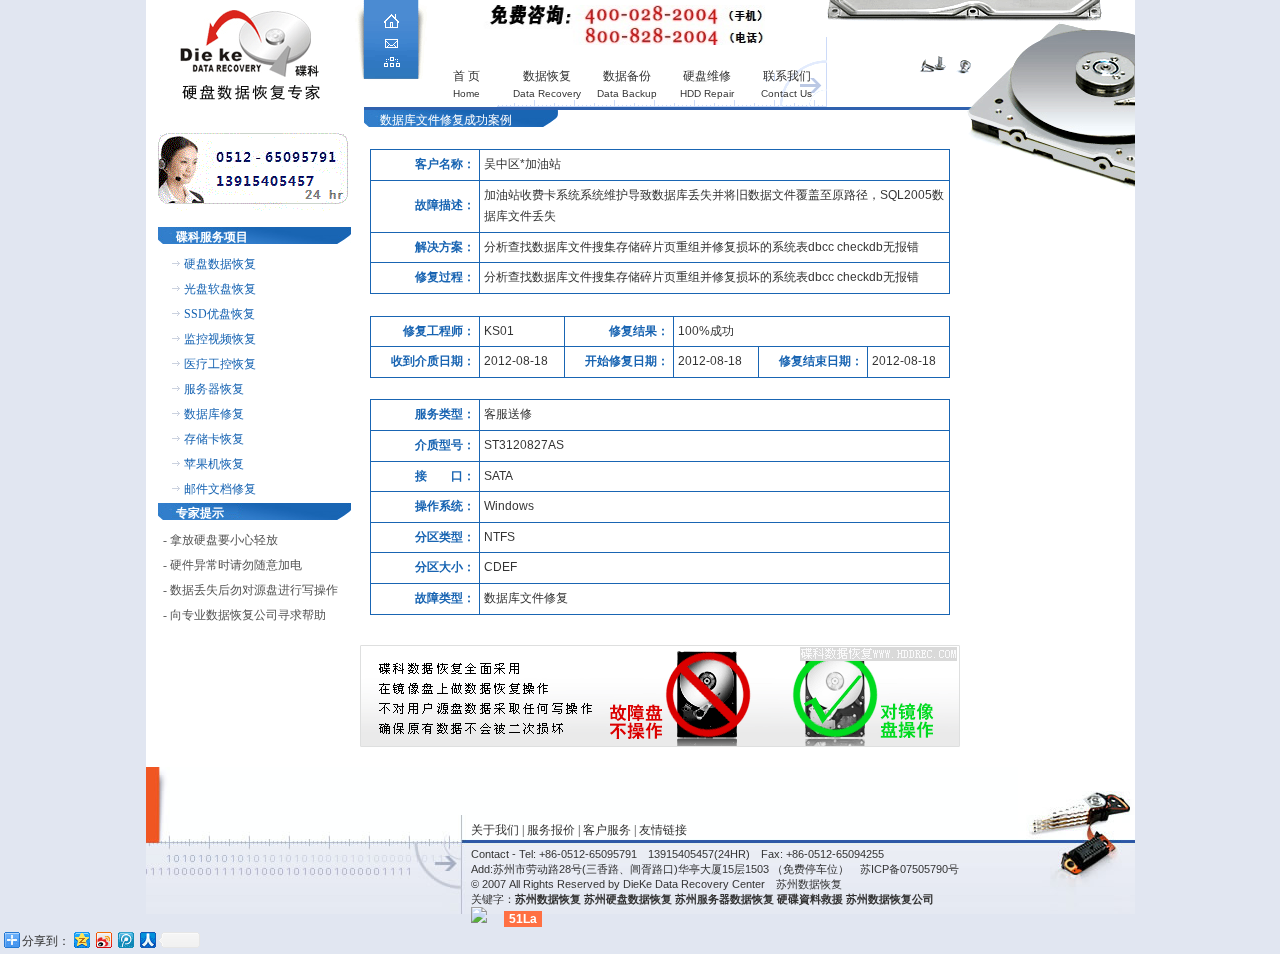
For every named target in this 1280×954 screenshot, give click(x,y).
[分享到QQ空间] (81, 939)
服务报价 (551, 830)
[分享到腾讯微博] (125, 939)
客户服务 (607, 830)
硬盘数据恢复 (220, 264)
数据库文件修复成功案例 (446, 120)
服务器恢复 (214, 389)
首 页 (466, 76)
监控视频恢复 (220, 339)
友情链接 (663, 830)
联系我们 (787, 76)
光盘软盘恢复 (220, 289)
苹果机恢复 (214, 464)
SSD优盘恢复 (219, 314)
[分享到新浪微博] (103, 939)
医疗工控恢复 (220, 364)
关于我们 (495, 830)
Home (466, 93)
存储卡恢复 (214, 439)
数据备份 (627, 76)
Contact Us (786, 93)
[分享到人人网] (147, 939)
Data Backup (627, 93)
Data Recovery (547, 93)
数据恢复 (547, 76)
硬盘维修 (707, 76)
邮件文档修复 (220, 489)
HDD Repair (707, 93)
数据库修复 (214, 414)
